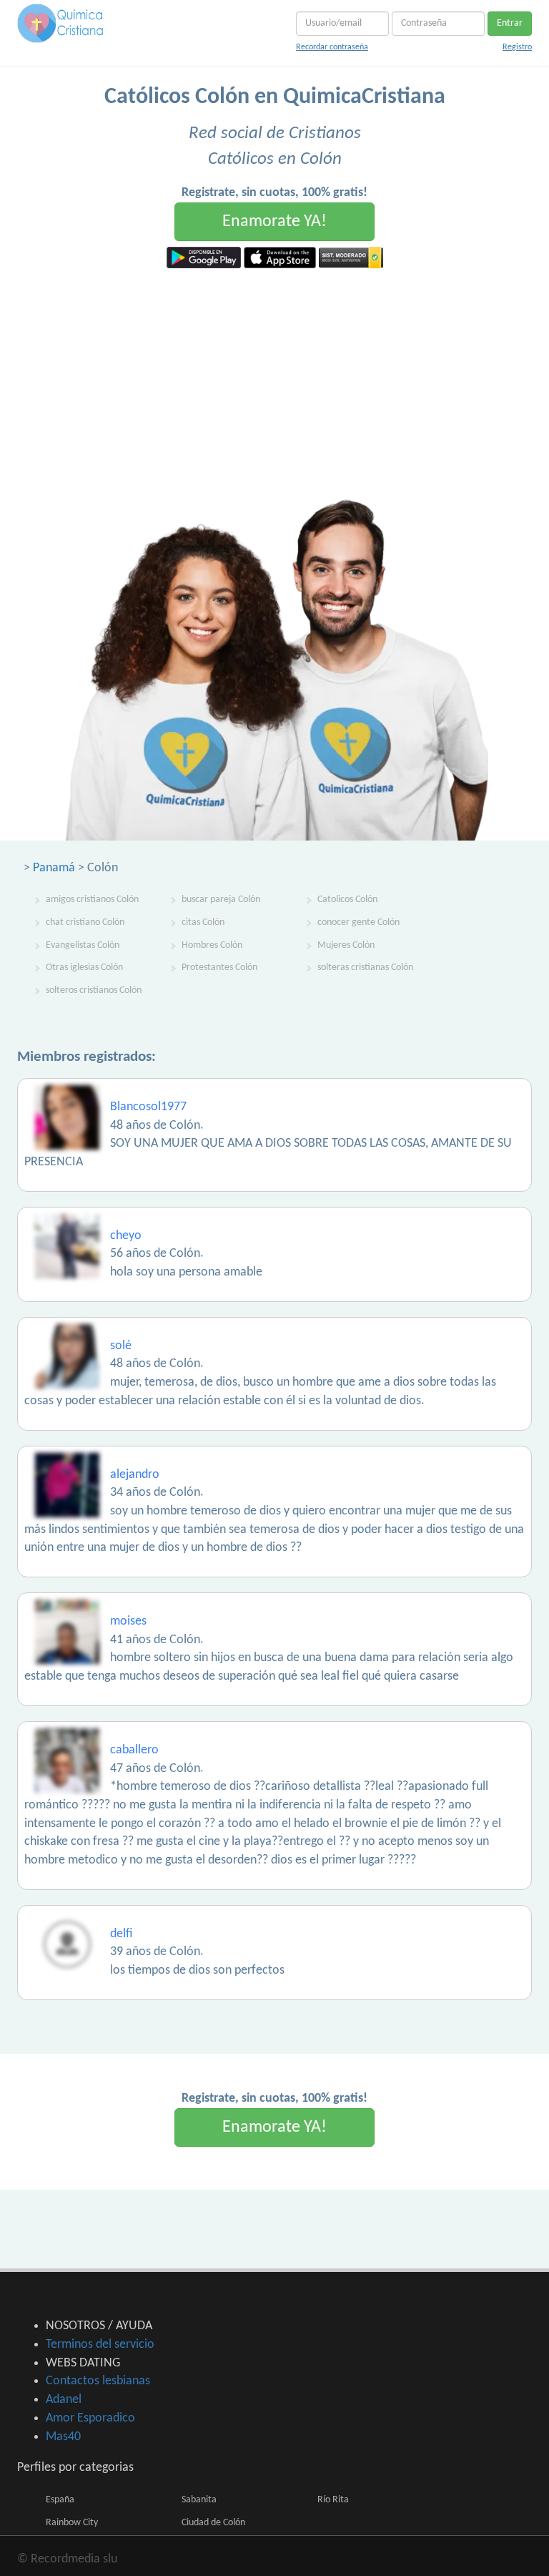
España (60, 2500)
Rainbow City (72, 2523)
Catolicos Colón (347, 900)
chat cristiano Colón (85, 922)
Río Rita (333, 2500)
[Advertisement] (274, 376)
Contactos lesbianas (98, 2381)
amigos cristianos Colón (92, 900)
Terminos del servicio (100, 2345)
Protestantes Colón (219, 968)
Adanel (64, 2400)
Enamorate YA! (274, 222)
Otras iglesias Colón (84, 968)
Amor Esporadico (90, 2418)
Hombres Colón (212, 945)
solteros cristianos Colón (94, 990)
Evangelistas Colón (83, 945)
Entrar (510, 23)
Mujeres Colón (346, 945)
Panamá (54, 868)
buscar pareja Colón (221, 900)
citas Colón (203, 922)
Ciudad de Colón (213, 2523)
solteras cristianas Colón (365, 968)
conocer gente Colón (358, 922)
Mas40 (63, 2437)
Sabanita (199, 2500)
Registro (517, 47)
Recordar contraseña (332, 47)
